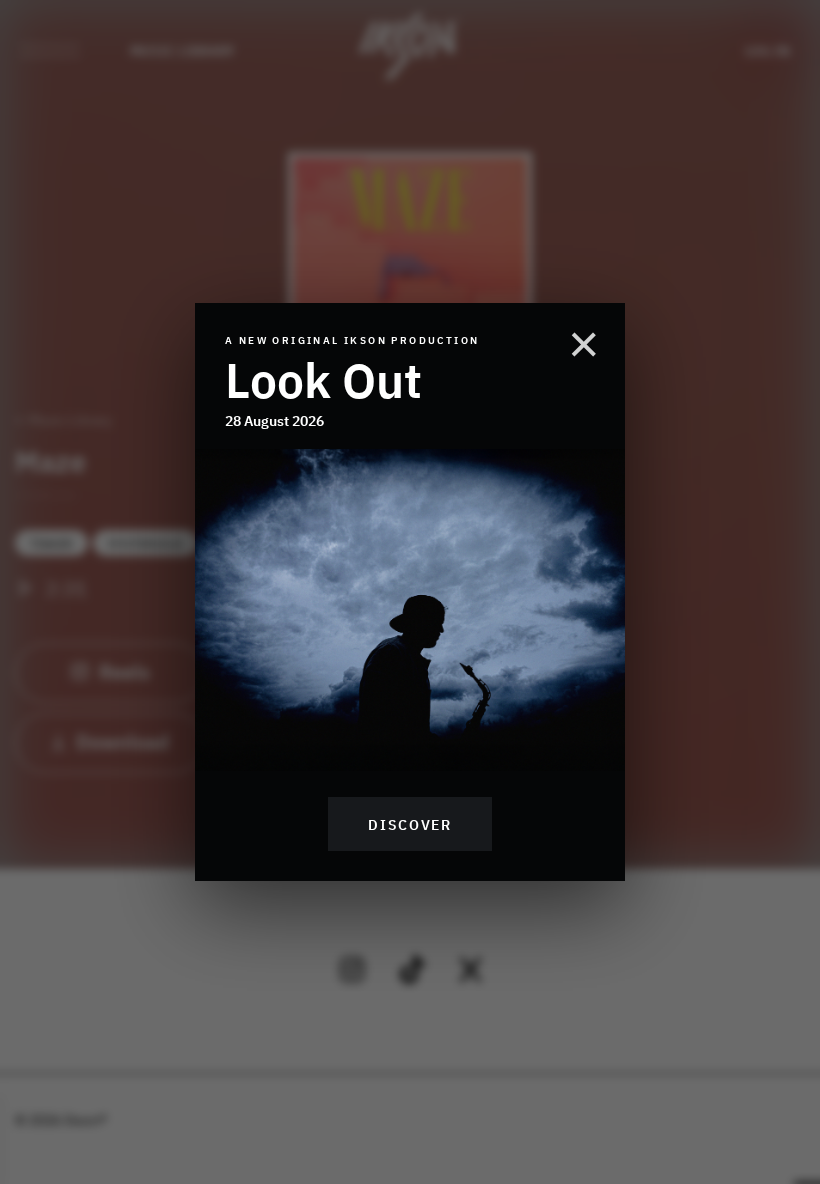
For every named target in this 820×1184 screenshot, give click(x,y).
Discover (409, 824)
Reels (124, 670)
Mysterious (145, 543)
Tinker (51, 543)
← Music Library (63, 419)
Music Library (182, 50)
